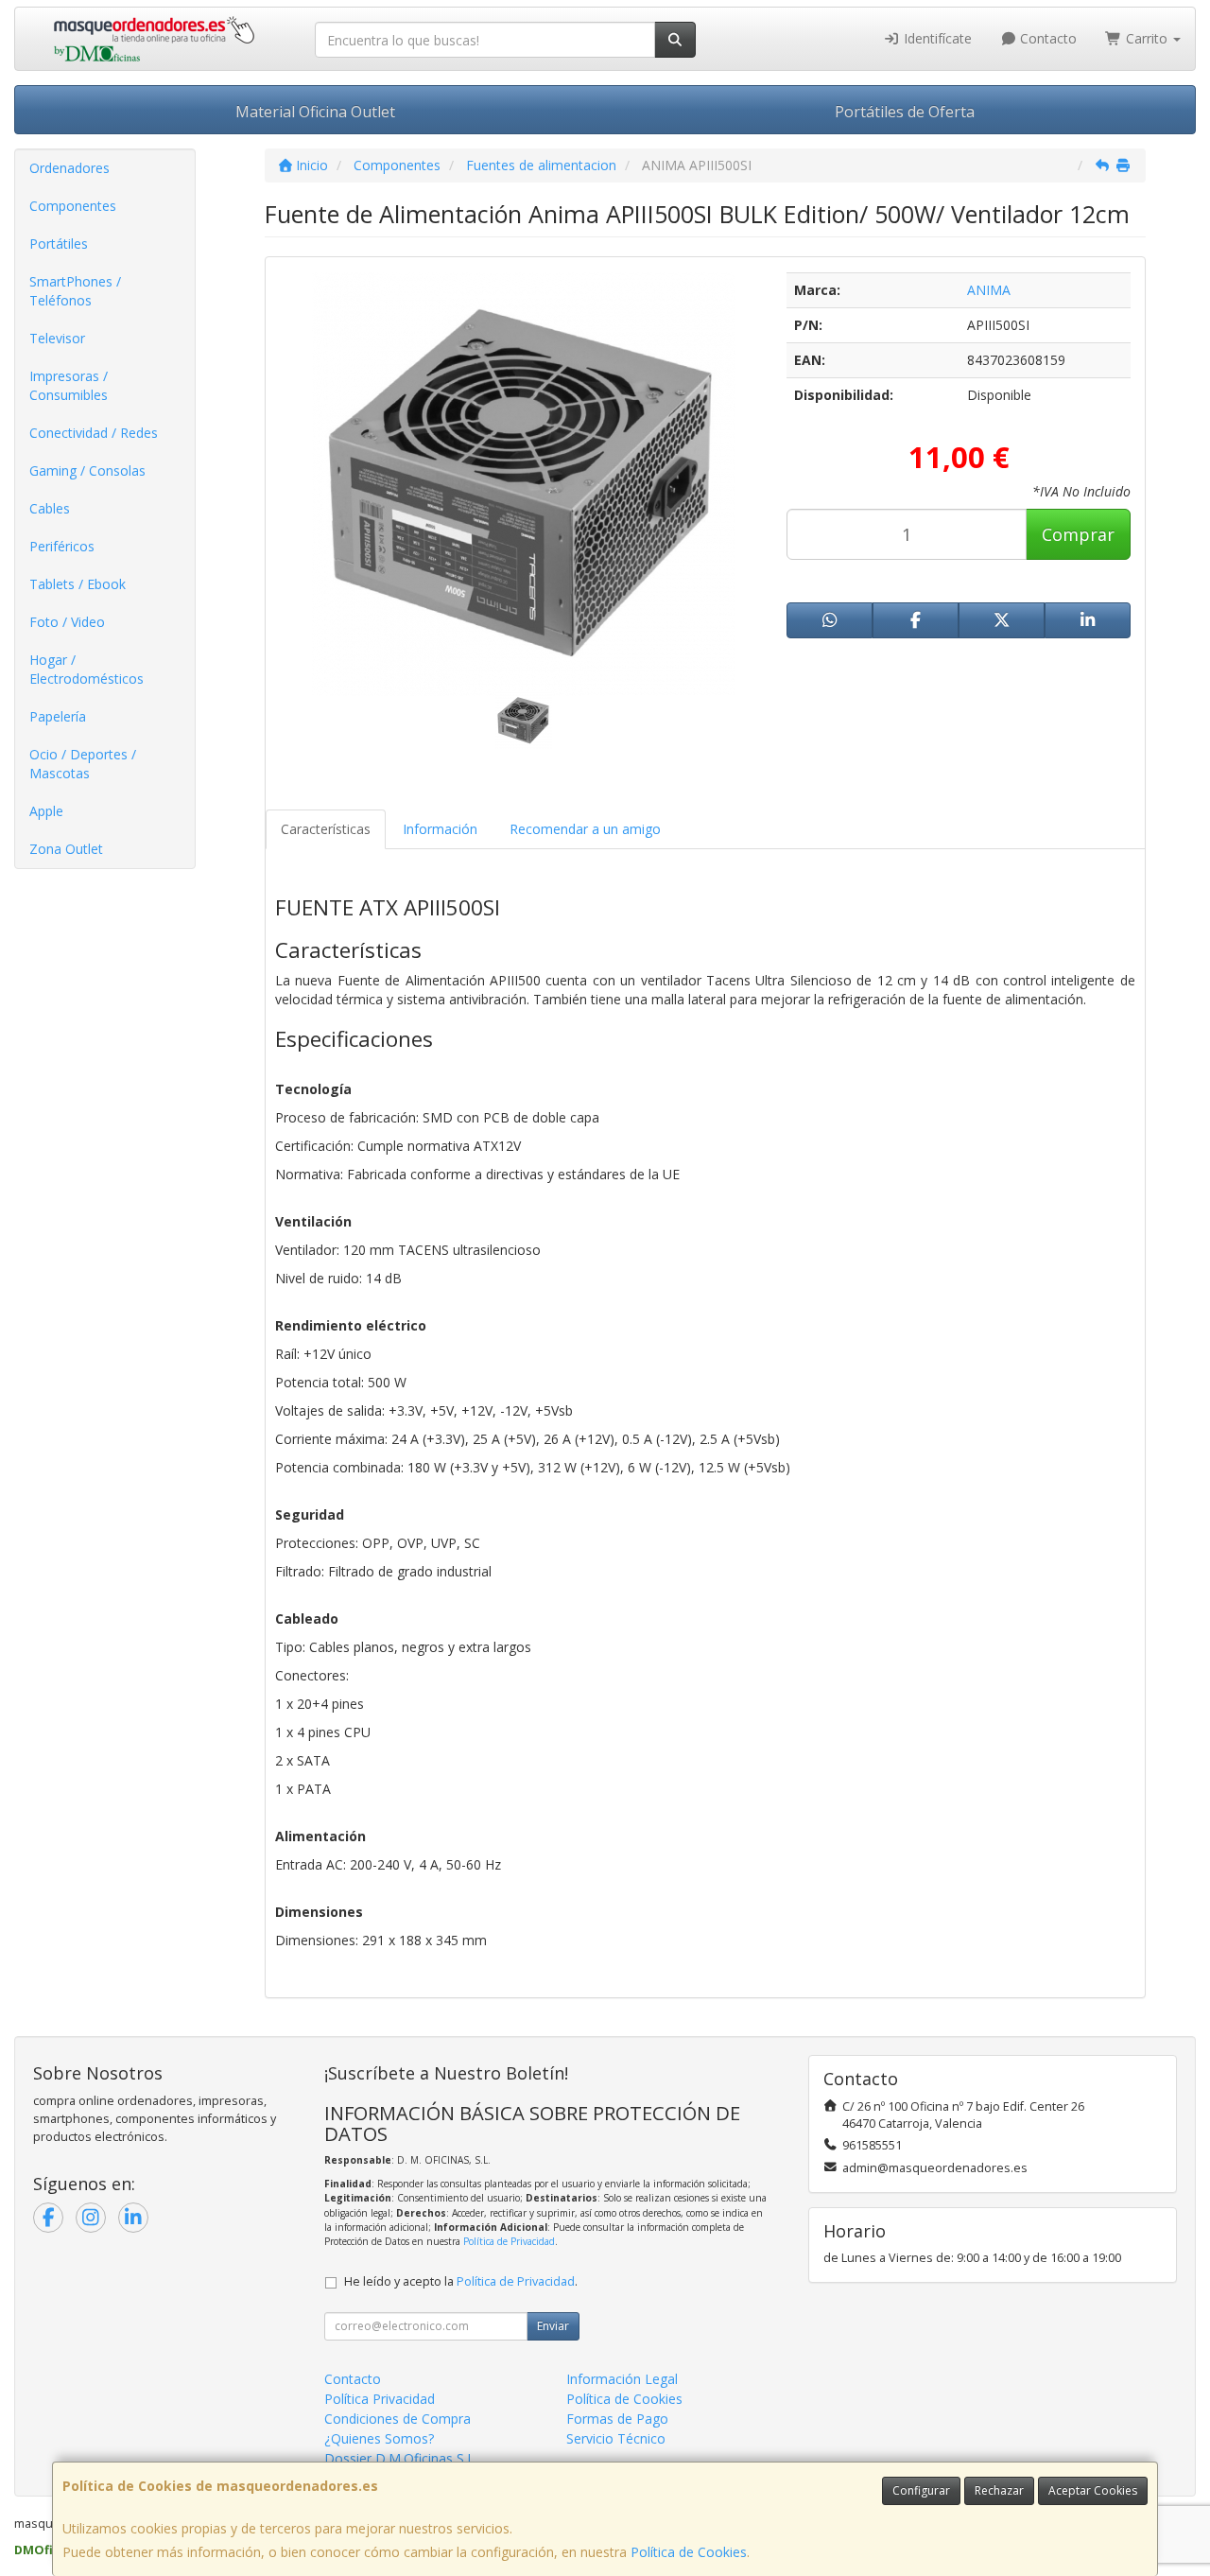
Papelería (58, 716)
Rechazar (999, 2490)
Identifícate (936, 38)
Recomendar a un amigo (585, 829)
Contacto (1046, 38)
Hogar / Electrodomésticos (86, 669)
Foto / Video (67, 622)
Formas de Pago (617, 2419)
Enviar (553, 2326)
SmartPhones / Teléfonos (75, 291)
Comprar (1078, 534)
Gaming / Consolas (87, 470)
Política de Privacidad (509, 2241)
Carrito (1147, 38)
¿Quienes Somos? (379, 2438)
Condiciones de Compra (398, 2419)
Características (326, 829)
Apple (46, 811)
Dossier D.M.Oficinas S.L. (401, 2458)
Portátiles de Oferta (905, 112)
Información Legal (622, 2379)
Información (440, 829)
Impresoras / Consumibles (69, 385)
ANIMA (989, 290)
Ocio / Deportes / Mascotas (83, 764)
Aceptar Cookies (1093, 2490)
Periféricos (62, 546)
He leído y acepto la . (461, 2281)
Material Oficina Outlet (315, 112)
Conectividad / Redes (94, 433)
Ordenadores (69, 168)
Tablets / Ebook (78, 584)
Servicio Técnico (616, 2438)
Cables (50, 508)
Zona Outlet (66, 849)
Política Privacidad (380, 2399)
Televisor (57, 338)
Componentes (73, 206)
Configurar (921, 2490)
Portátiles (59, 244)
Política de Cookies (689, 2552)
